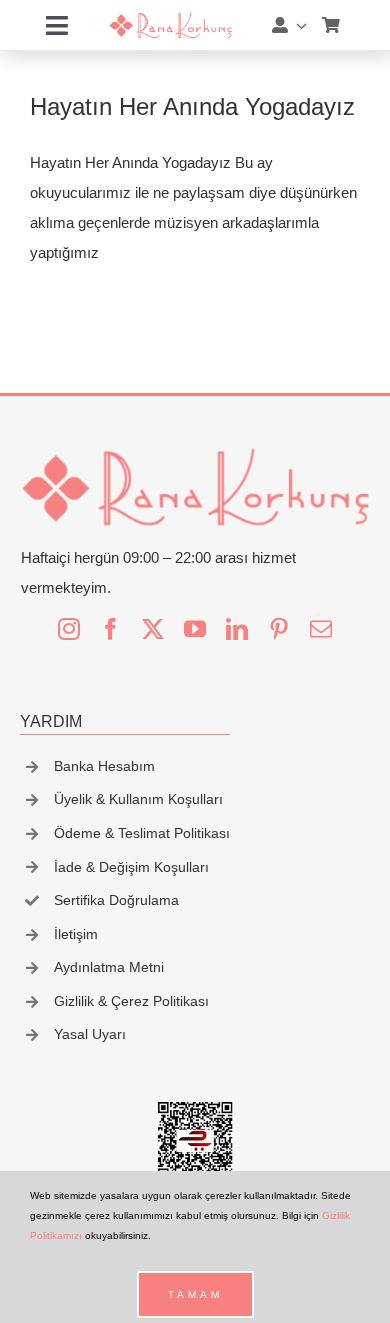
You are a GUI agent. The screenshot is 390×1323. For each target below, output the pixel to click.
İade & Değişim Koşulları (131, 867)
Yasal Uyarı (90, 1034)
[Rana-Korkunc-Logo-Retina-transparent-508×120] (170, 18)
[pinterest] (279, 629)
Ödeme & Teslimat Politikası (142, 833)
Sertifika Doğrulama (116, 900)
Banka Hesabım (104, 766)
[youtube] (195, 629)
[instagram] (69, 629)
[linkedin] (237, 629)
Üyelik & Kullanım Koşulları (138, 799)
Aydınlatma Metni (109, 967)
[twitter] (153, 629)
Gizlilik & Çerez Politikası (131, 1001)
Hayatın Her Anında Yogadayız (192, 106)
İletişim (76, 934)
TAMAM (195, 1294)
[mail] (321, 629)
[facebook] (111, 629)
